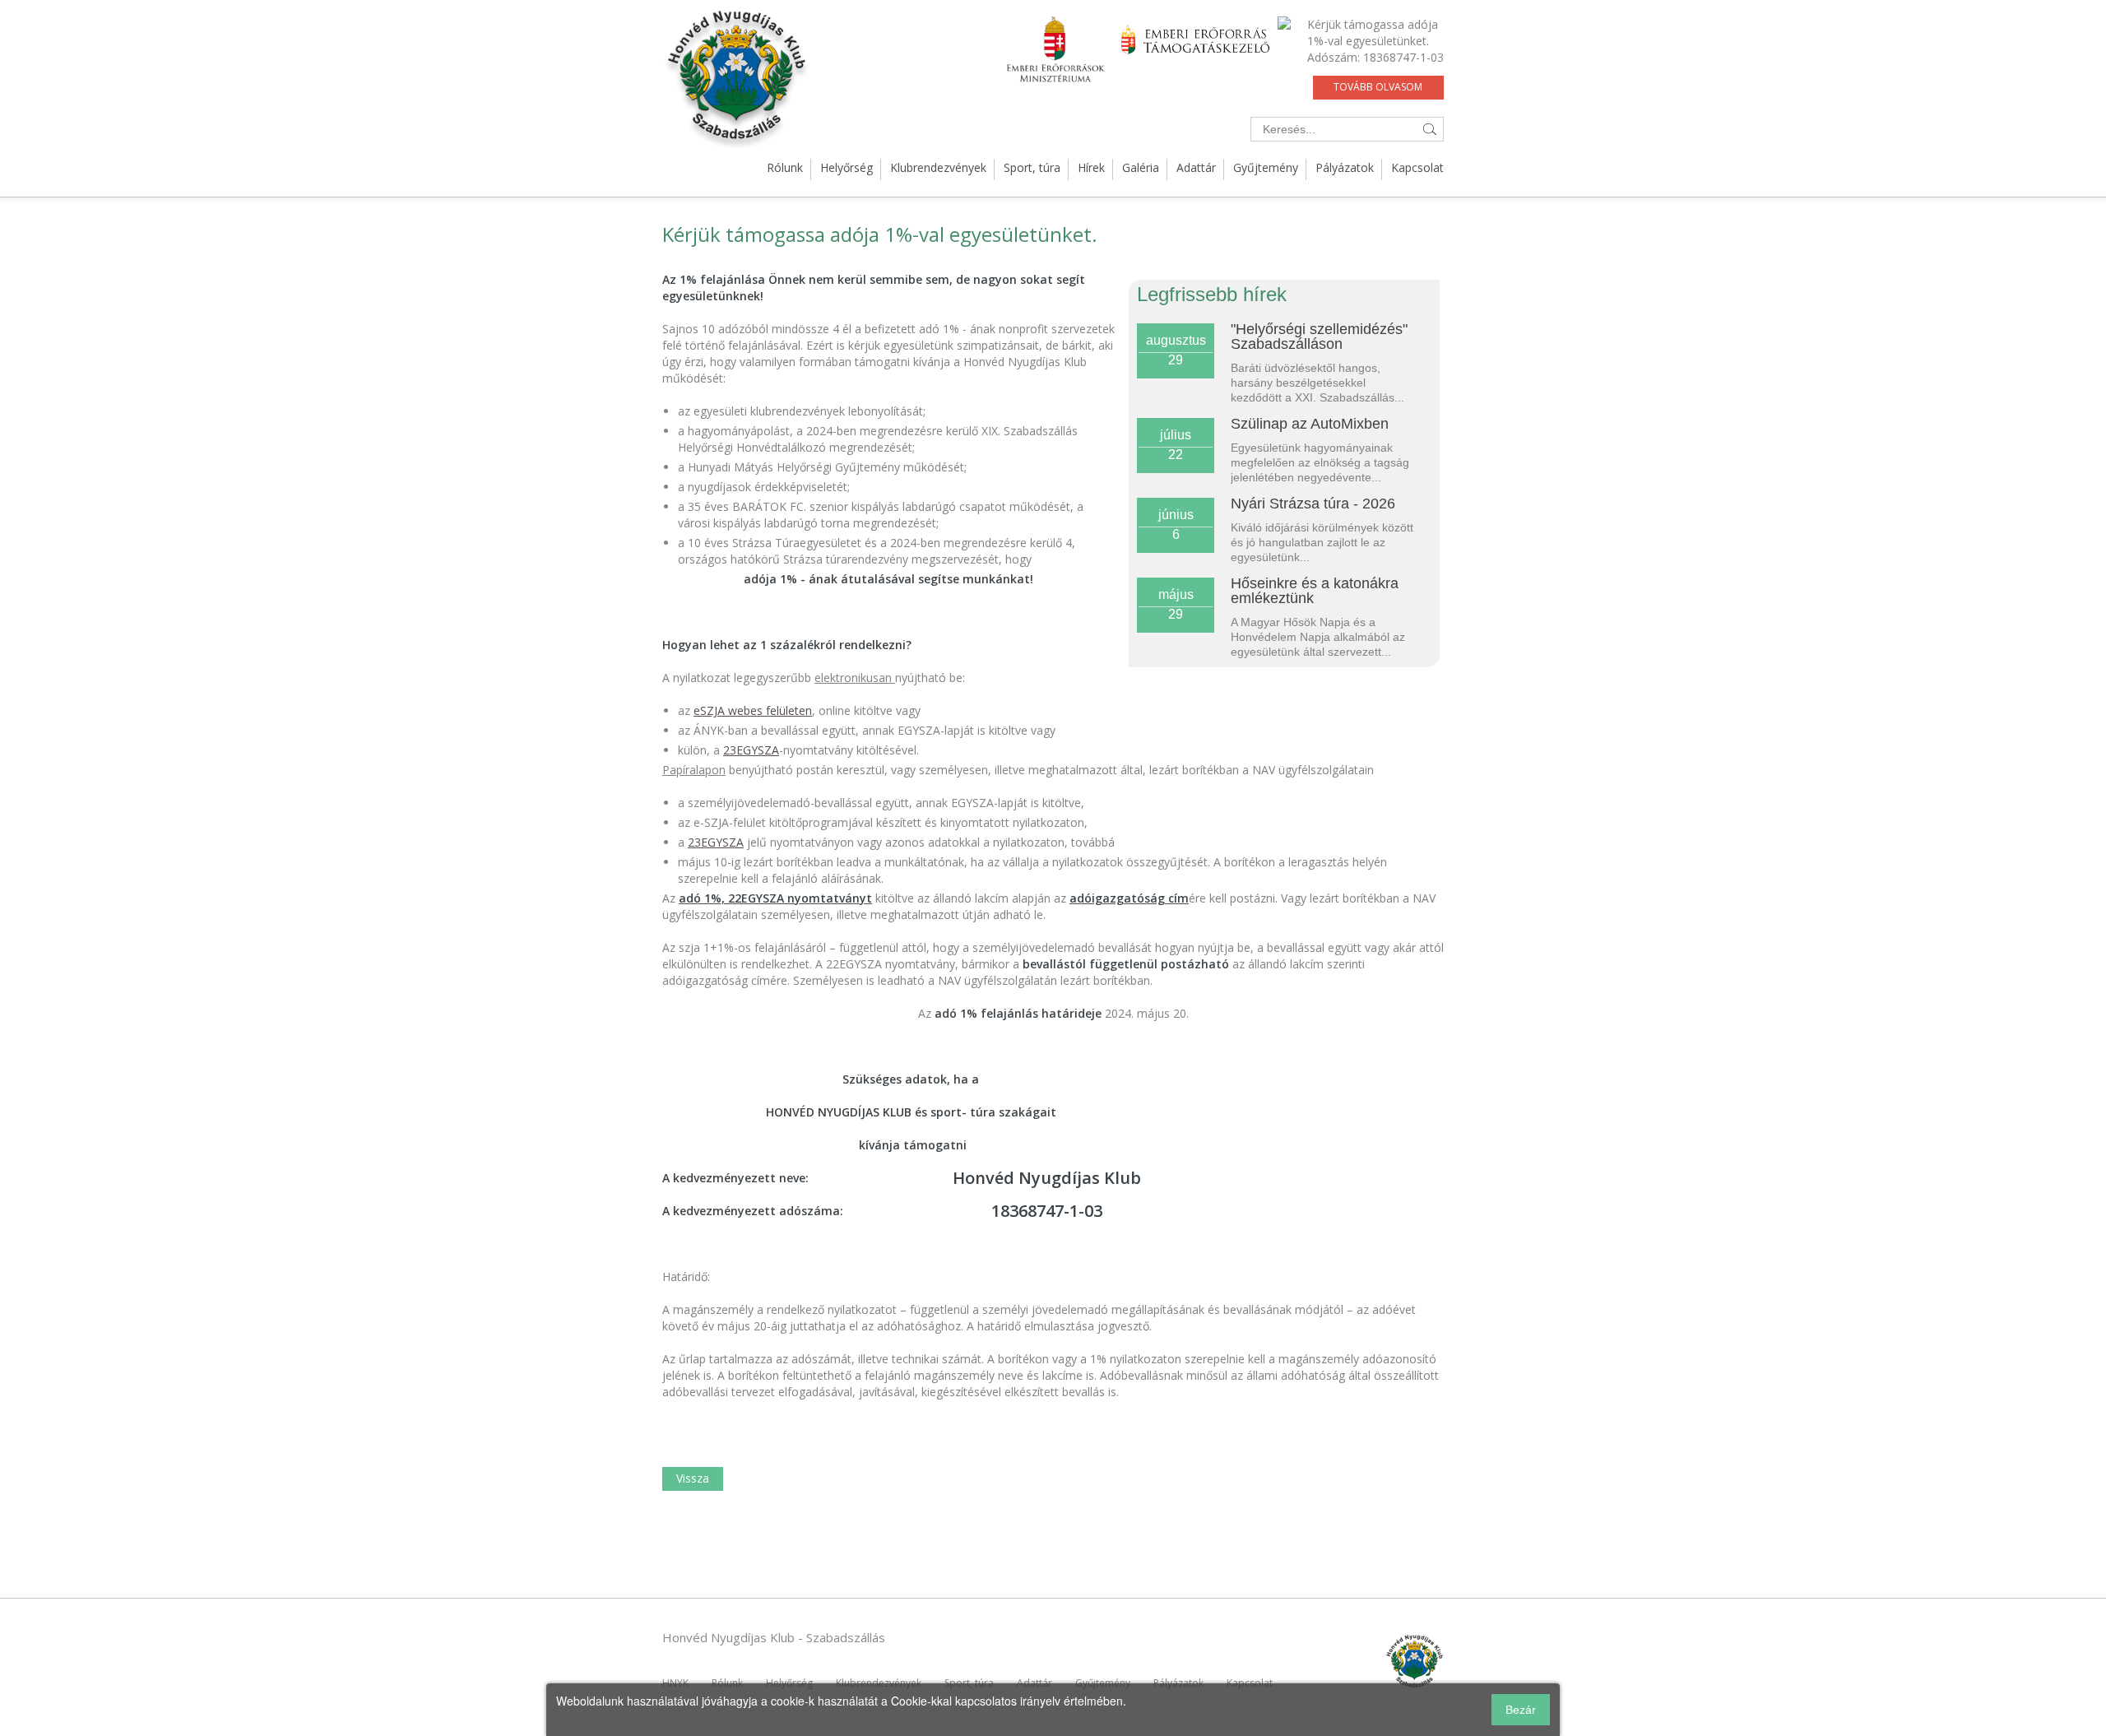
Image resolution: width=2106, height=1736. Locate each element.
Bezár (1521, 1710)
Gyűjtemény (1266, 167)
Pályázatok (1345, 167)
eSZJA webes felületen (753, 710)
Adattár (1196, 167)
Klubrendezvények (938, 167)
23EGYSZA (751, 750)
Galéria (1141, 167)
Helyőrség (847, 167)
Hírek (1091, 167)
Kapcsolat (1417, 167)
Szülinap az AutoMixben (1310, 424)
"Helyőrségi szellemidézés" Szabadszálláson (1319, 337)
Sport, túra (1032, 167)
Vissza (693, 1478)
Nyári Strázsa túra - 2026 (1313, 504)
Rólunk (785, 167)
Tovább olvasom (1378, 87)
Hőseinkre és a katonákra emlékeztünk (1315, 591)
